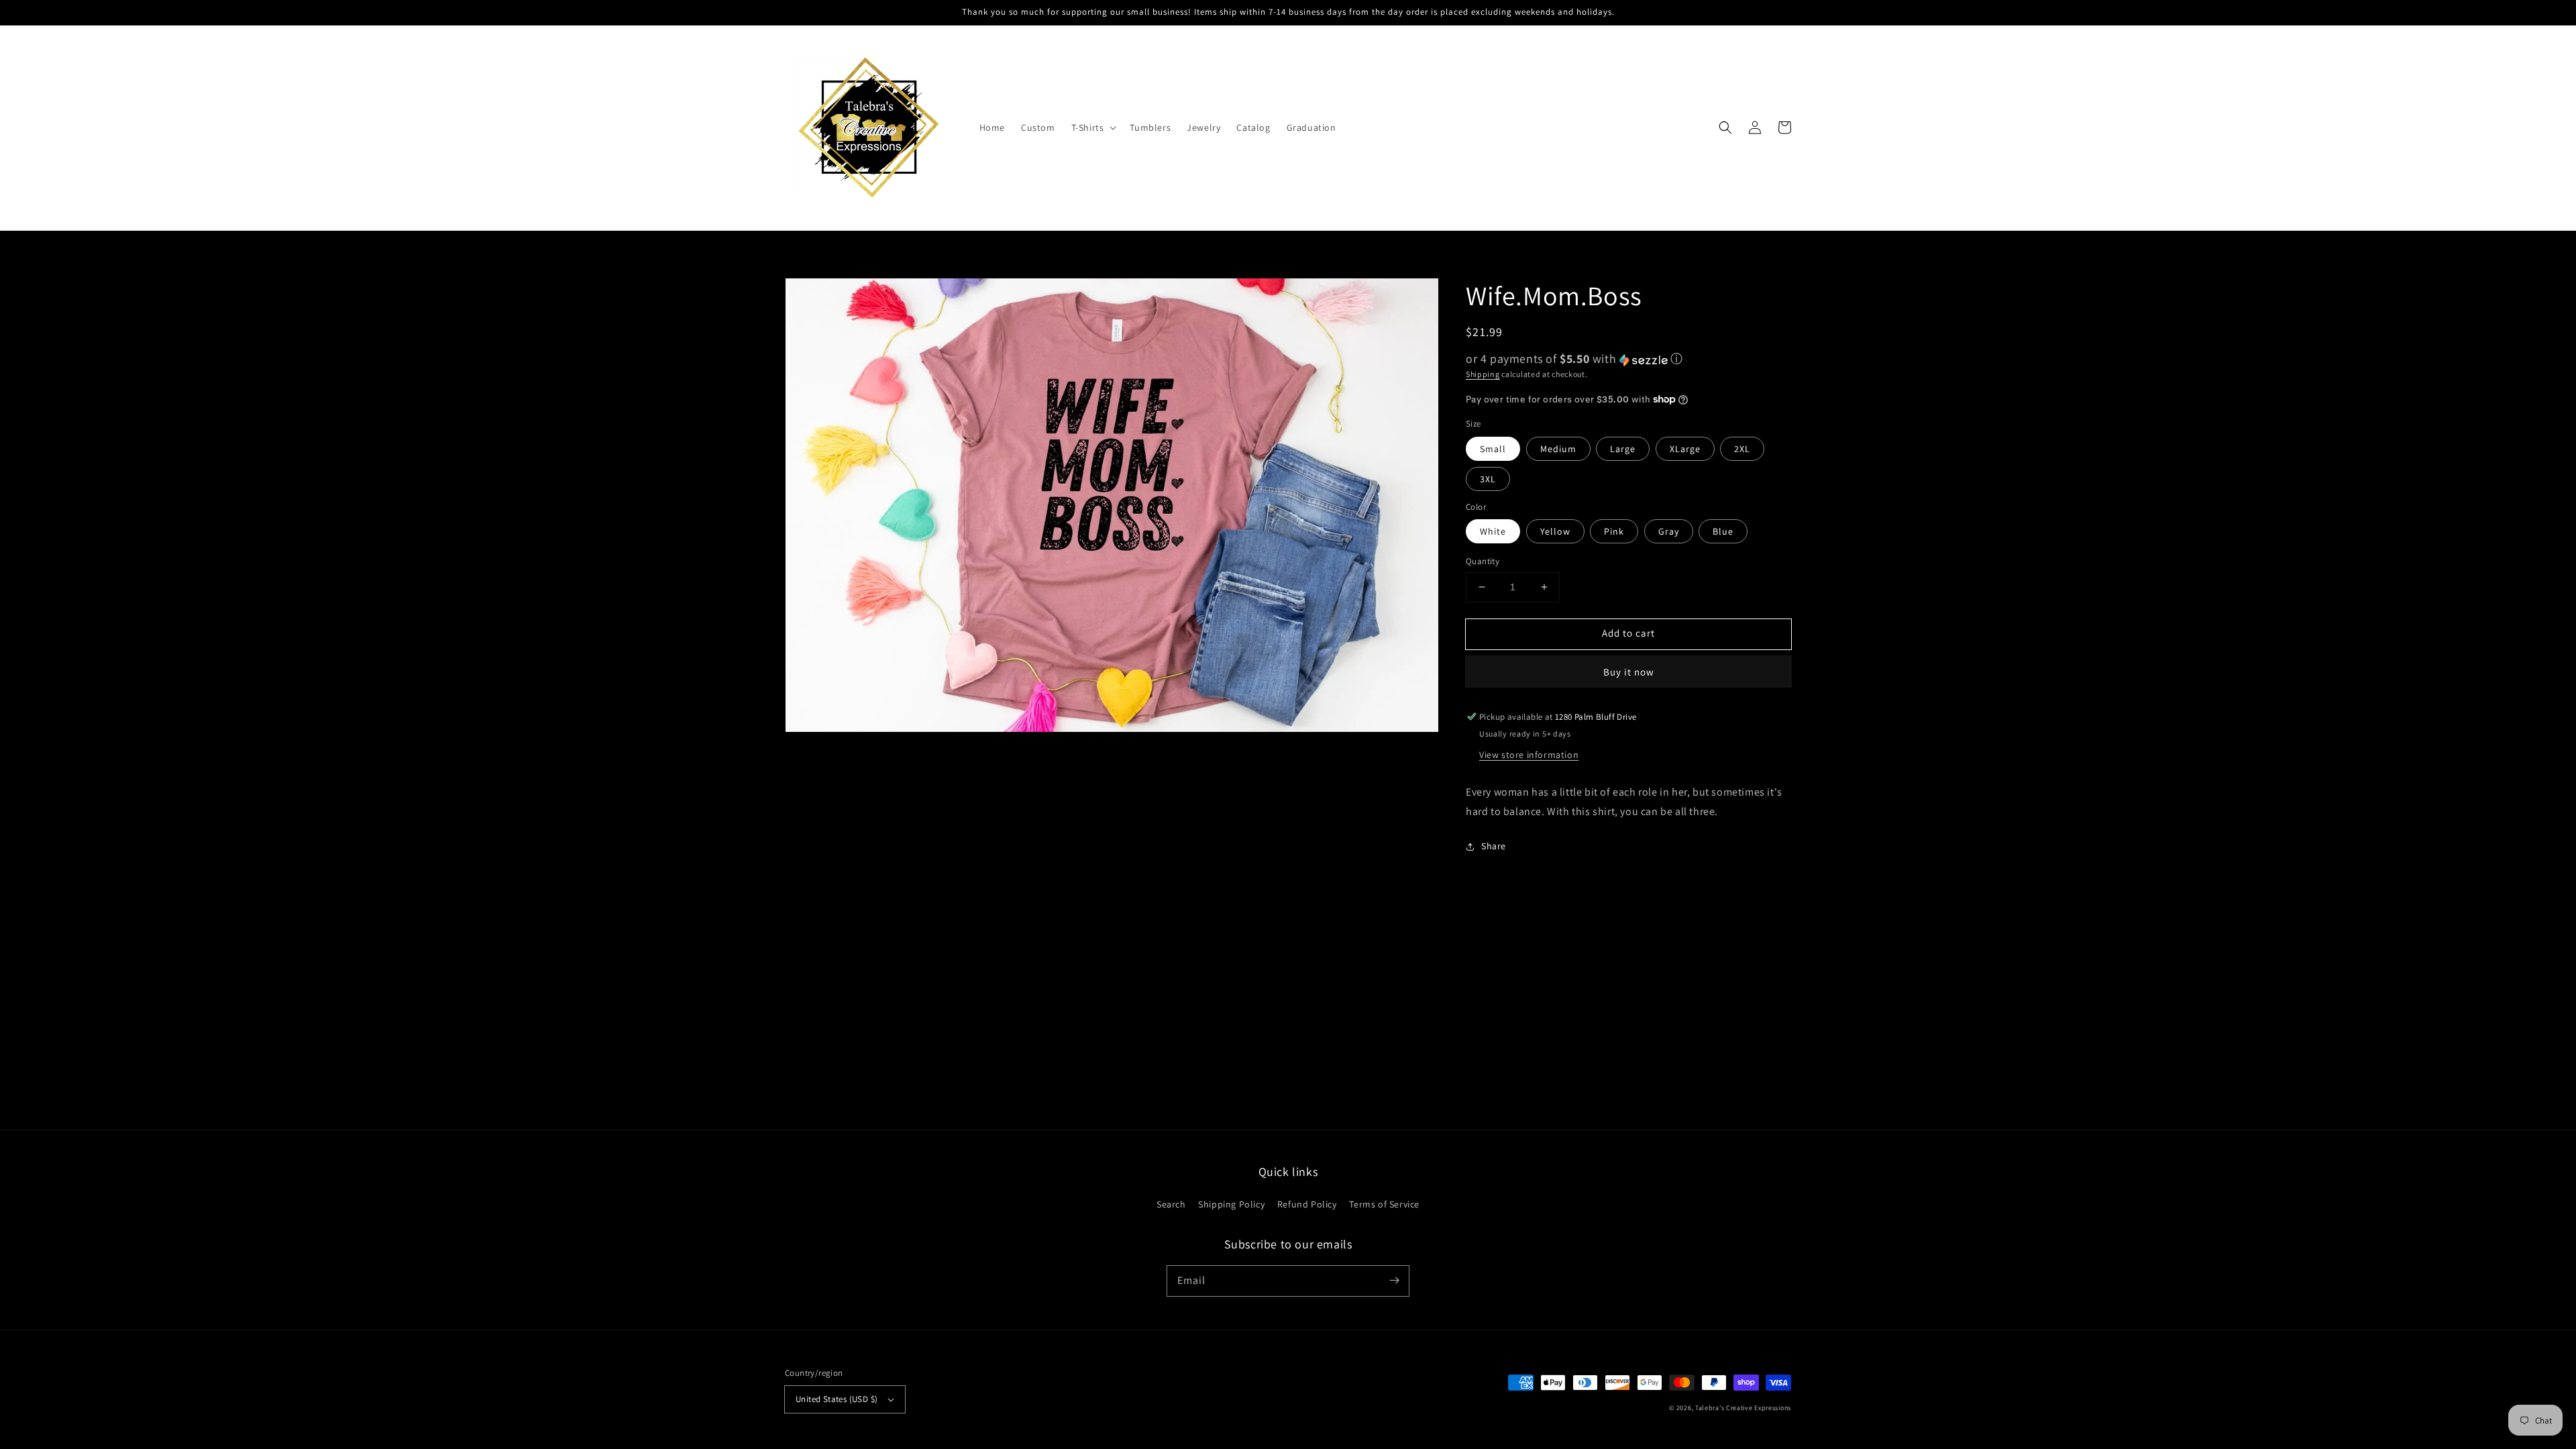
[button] (1093, 127)
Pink (1614, 531)
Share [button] (1494, 846)
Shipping (1483, 374)
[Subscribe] (1394, 1281)
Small (1493, 449)
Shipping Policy (1231, 1204)
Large (1623, 449)
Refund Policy (1307, 1204)
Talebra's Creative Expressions (1743, 1408)
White (1493, 531)
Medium (1558, 449)
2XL (1742, 449)
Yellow (1555, 531)
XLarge (1685, 449)
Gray (1669, 531)
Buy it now (1629, 672)
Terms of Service (1384, 1204)
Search (1171, 1204)
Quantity (1483, 561)
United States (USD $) (837, 1399)
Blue (1723, 531)
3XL (1488, 479)
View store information (1529, 755)
